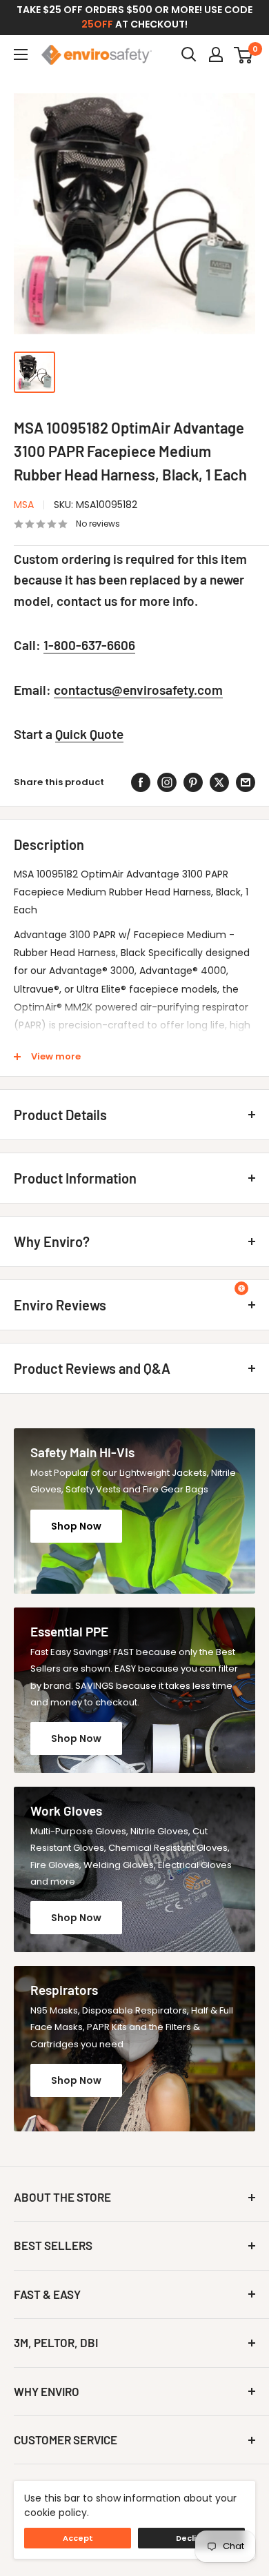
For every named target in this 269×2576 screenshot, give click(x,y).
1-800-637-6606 (89, 645)
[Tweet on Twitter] (219, 782)
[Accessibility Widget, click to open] (241, 1288)
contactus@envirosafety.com (138, 690)
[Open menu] (21, 54)
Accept (78, 2538)
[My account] (216, 54)
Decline (191, 2538)
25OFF (97, 24)
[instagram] (167, 782)
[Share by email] (246, 782)
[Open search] (189, 54)
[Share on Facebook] (141, 782)
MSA (24, 505)
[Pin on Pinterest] (193, 782)
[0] (244, 54)
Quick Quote (89, 734)
